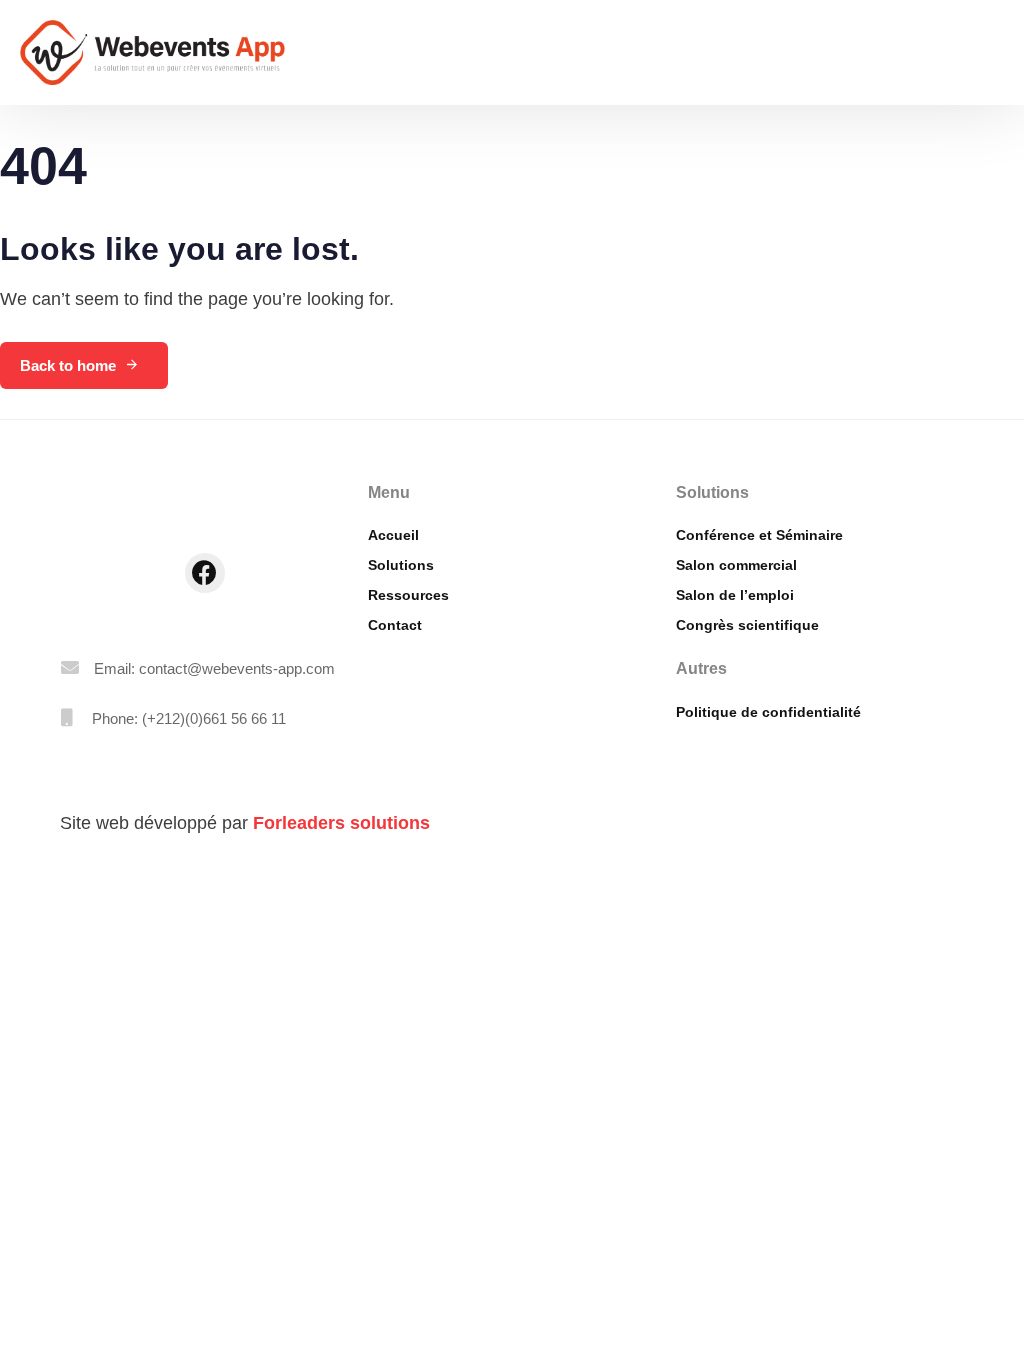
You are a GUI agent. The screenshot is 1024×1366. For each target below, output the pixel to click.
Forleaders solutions (341, 823)
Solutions (401, 565)
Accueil (393, 535)
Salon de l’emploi (735, 595)
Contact (395, 625)
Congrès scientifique (747, 625)
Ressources (408, 595)
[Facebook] (205, 573)
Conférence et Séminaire (759, 535)
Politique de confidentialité (768, 712)
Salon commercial (736, 565)
